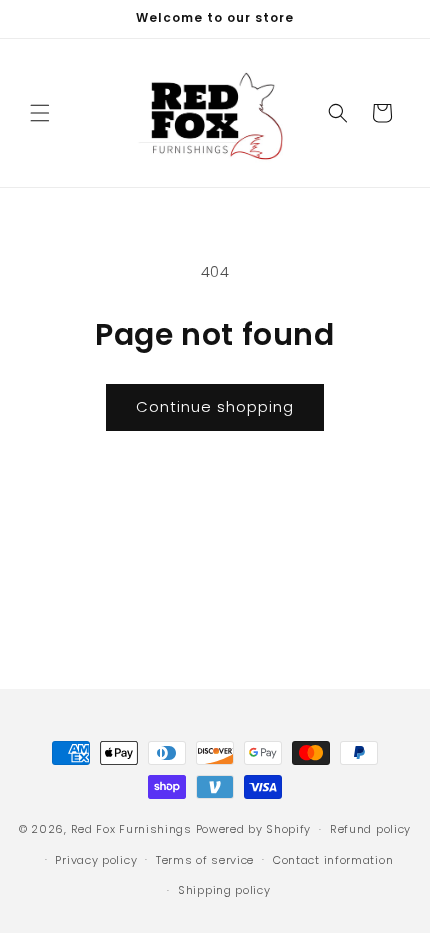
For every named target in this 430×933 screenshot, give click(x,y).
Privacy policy (96, 860)
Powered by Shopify (254, 829)
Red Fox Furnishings (131, 829)
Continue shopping (215, 406)
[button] (40, 113)
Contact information (333, 860)
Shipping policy (224, 890)
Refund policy (370, 829)
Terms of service (205, 860)
